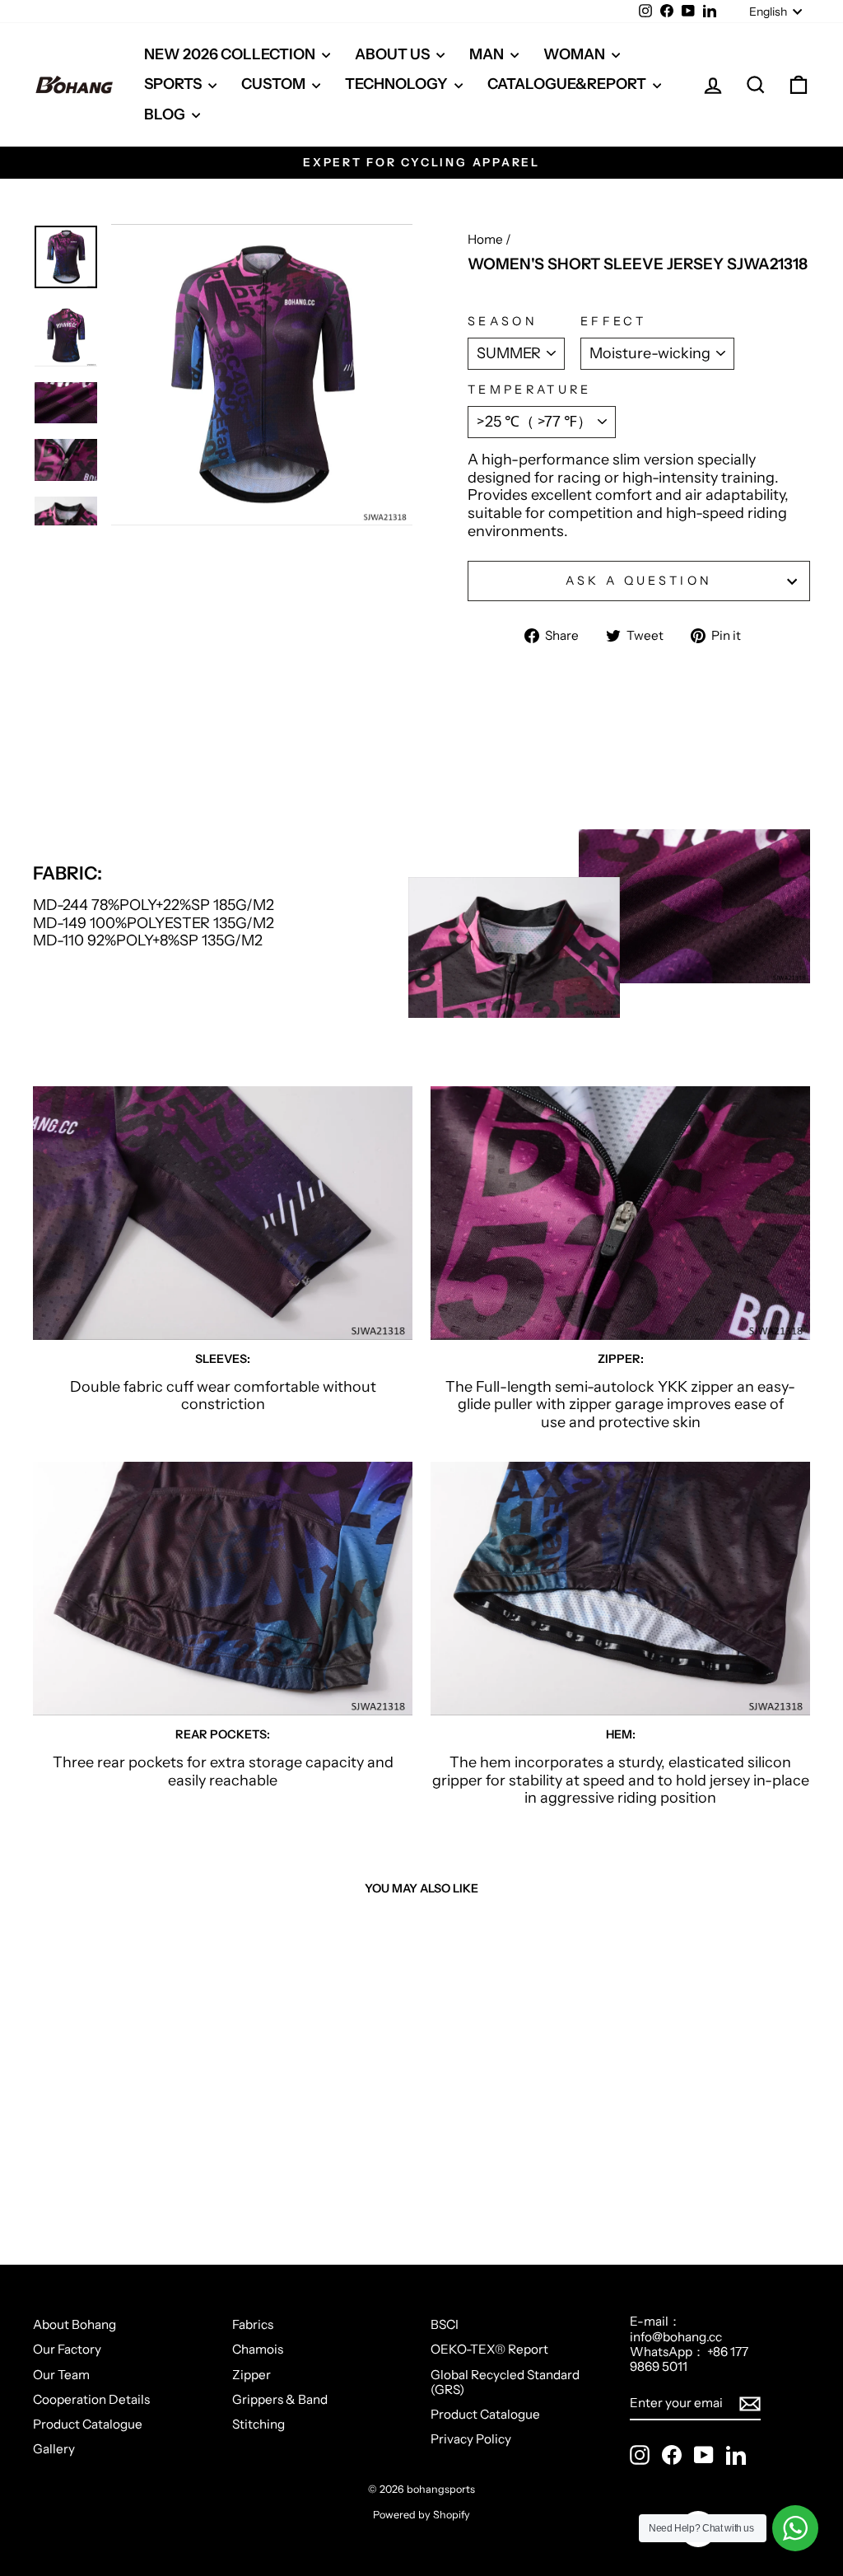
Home (485, 239)
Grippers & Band (280, 2399)
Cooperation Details (91, 2399)
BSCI (445, 2324)
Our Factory (67, 2349)
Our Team (61, 2375)
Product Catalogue (88, 2424)
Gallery (54, 2449)
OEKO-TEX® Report (489, 2349)
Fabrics (253, 2324)
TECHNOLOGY (398, 84)
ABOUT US (394, 54)
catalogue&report (568, 84)
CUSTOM (275, 84)
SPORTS (174, 84)
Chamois (258, 2349)
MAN (488, 54)
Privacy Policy (471, 2439)
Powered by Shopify (421, 2515)
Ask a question (639, 581)
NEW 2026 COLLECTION (231, 54)
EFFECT (613, 322)
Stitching (258, 2424)
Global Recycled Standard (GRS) (505, 2382)
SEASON (503, 322)
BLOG (166, 114)
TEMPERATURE (530, 390)
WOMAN (575, 54)
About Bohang (75, 2324)
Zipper (252, 2375)
